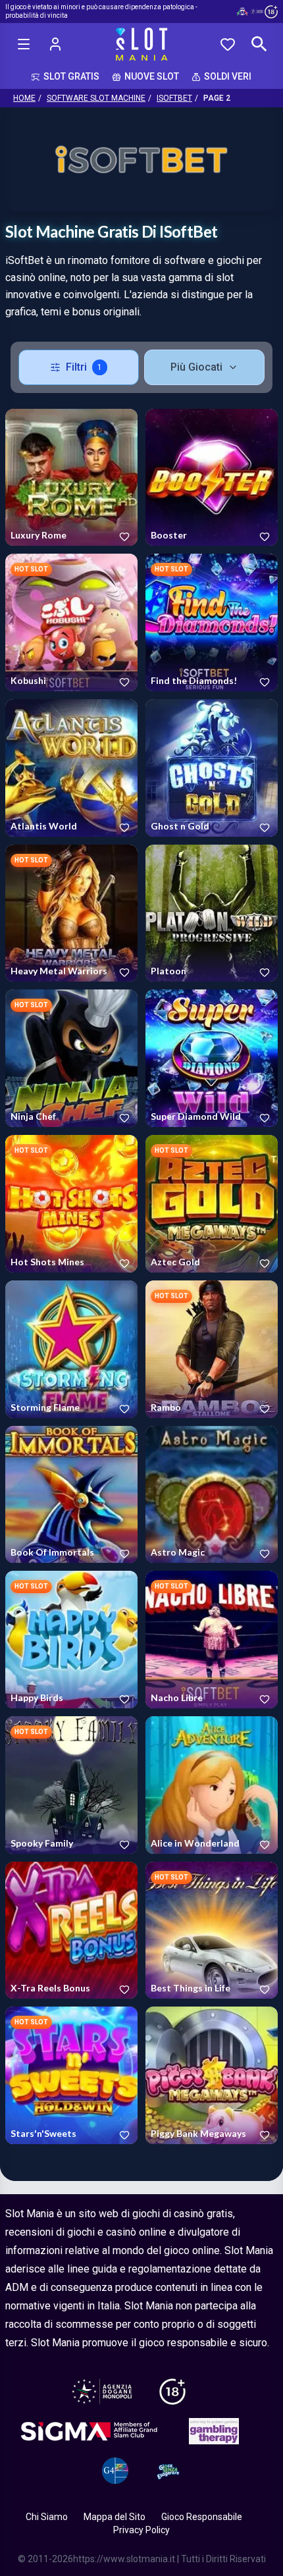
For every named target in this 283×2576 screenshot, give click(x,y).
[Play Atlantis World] (71, 768)
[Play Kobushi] (71, 622)
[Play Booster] (212, 478)
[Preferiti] (228, 44)
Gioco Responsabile (202, 2517)
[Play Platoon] (212, 913)
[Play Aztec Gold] (212, 1204)
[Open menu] (24, 44)
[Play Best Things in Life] (212, 1931)
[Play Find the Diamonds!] (212, 622)
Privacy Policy (141, 2530)
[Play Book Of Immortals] (71, 1495)
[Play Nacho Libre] (212, 1640)
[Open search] (259, 44)
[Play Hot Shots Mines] (71, 1204)
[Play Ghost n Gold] (212, 768)
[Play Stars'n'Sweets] (71, 2075)
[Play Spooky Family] (71, 1785)
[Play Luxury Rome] (71, 478)
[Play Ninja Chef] (71, 1058)
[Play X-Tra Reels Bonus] (71, 1931)
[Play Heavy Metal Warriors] (71, 913)
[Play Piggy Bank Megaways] (212, 2075)
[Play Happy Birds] (71, 1640)
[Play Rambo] (212, 1349)
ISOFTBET (174, 98)
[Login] (55, 44)
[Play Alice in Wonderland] (212, 1785)
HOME (24, 98)
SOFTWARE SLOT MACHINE (96, 98)
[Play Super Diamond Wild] (212, 1058)
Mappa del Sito (115, 2517)
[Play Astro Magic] (212, 1495)
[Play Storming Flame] (71, 1349)
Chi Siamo (47, 2517)
